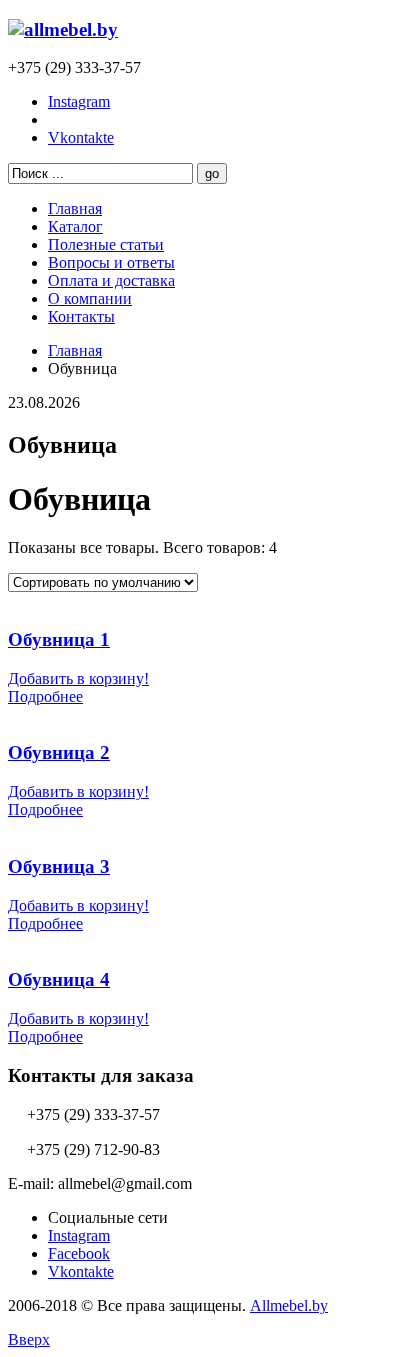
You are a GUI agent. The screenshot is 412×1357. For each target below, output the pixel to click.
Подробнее (45, 696)
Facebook (79, 1253)
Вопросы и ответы (111, 262)
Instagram (79, 101)
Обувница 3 (59, 866)
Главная (75, 208)
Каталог (75, 226)
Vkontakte (81, 137)
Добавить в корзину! (78, 678)
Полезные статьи (106, 244)
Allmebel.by (289, 1305)
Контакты (81, 316)
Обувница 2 (59, 752)
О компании (90, 298)
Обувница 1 (59, 639)
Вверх (29, 1339)
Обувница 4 (59, 979)
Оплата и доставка (111, 280)
